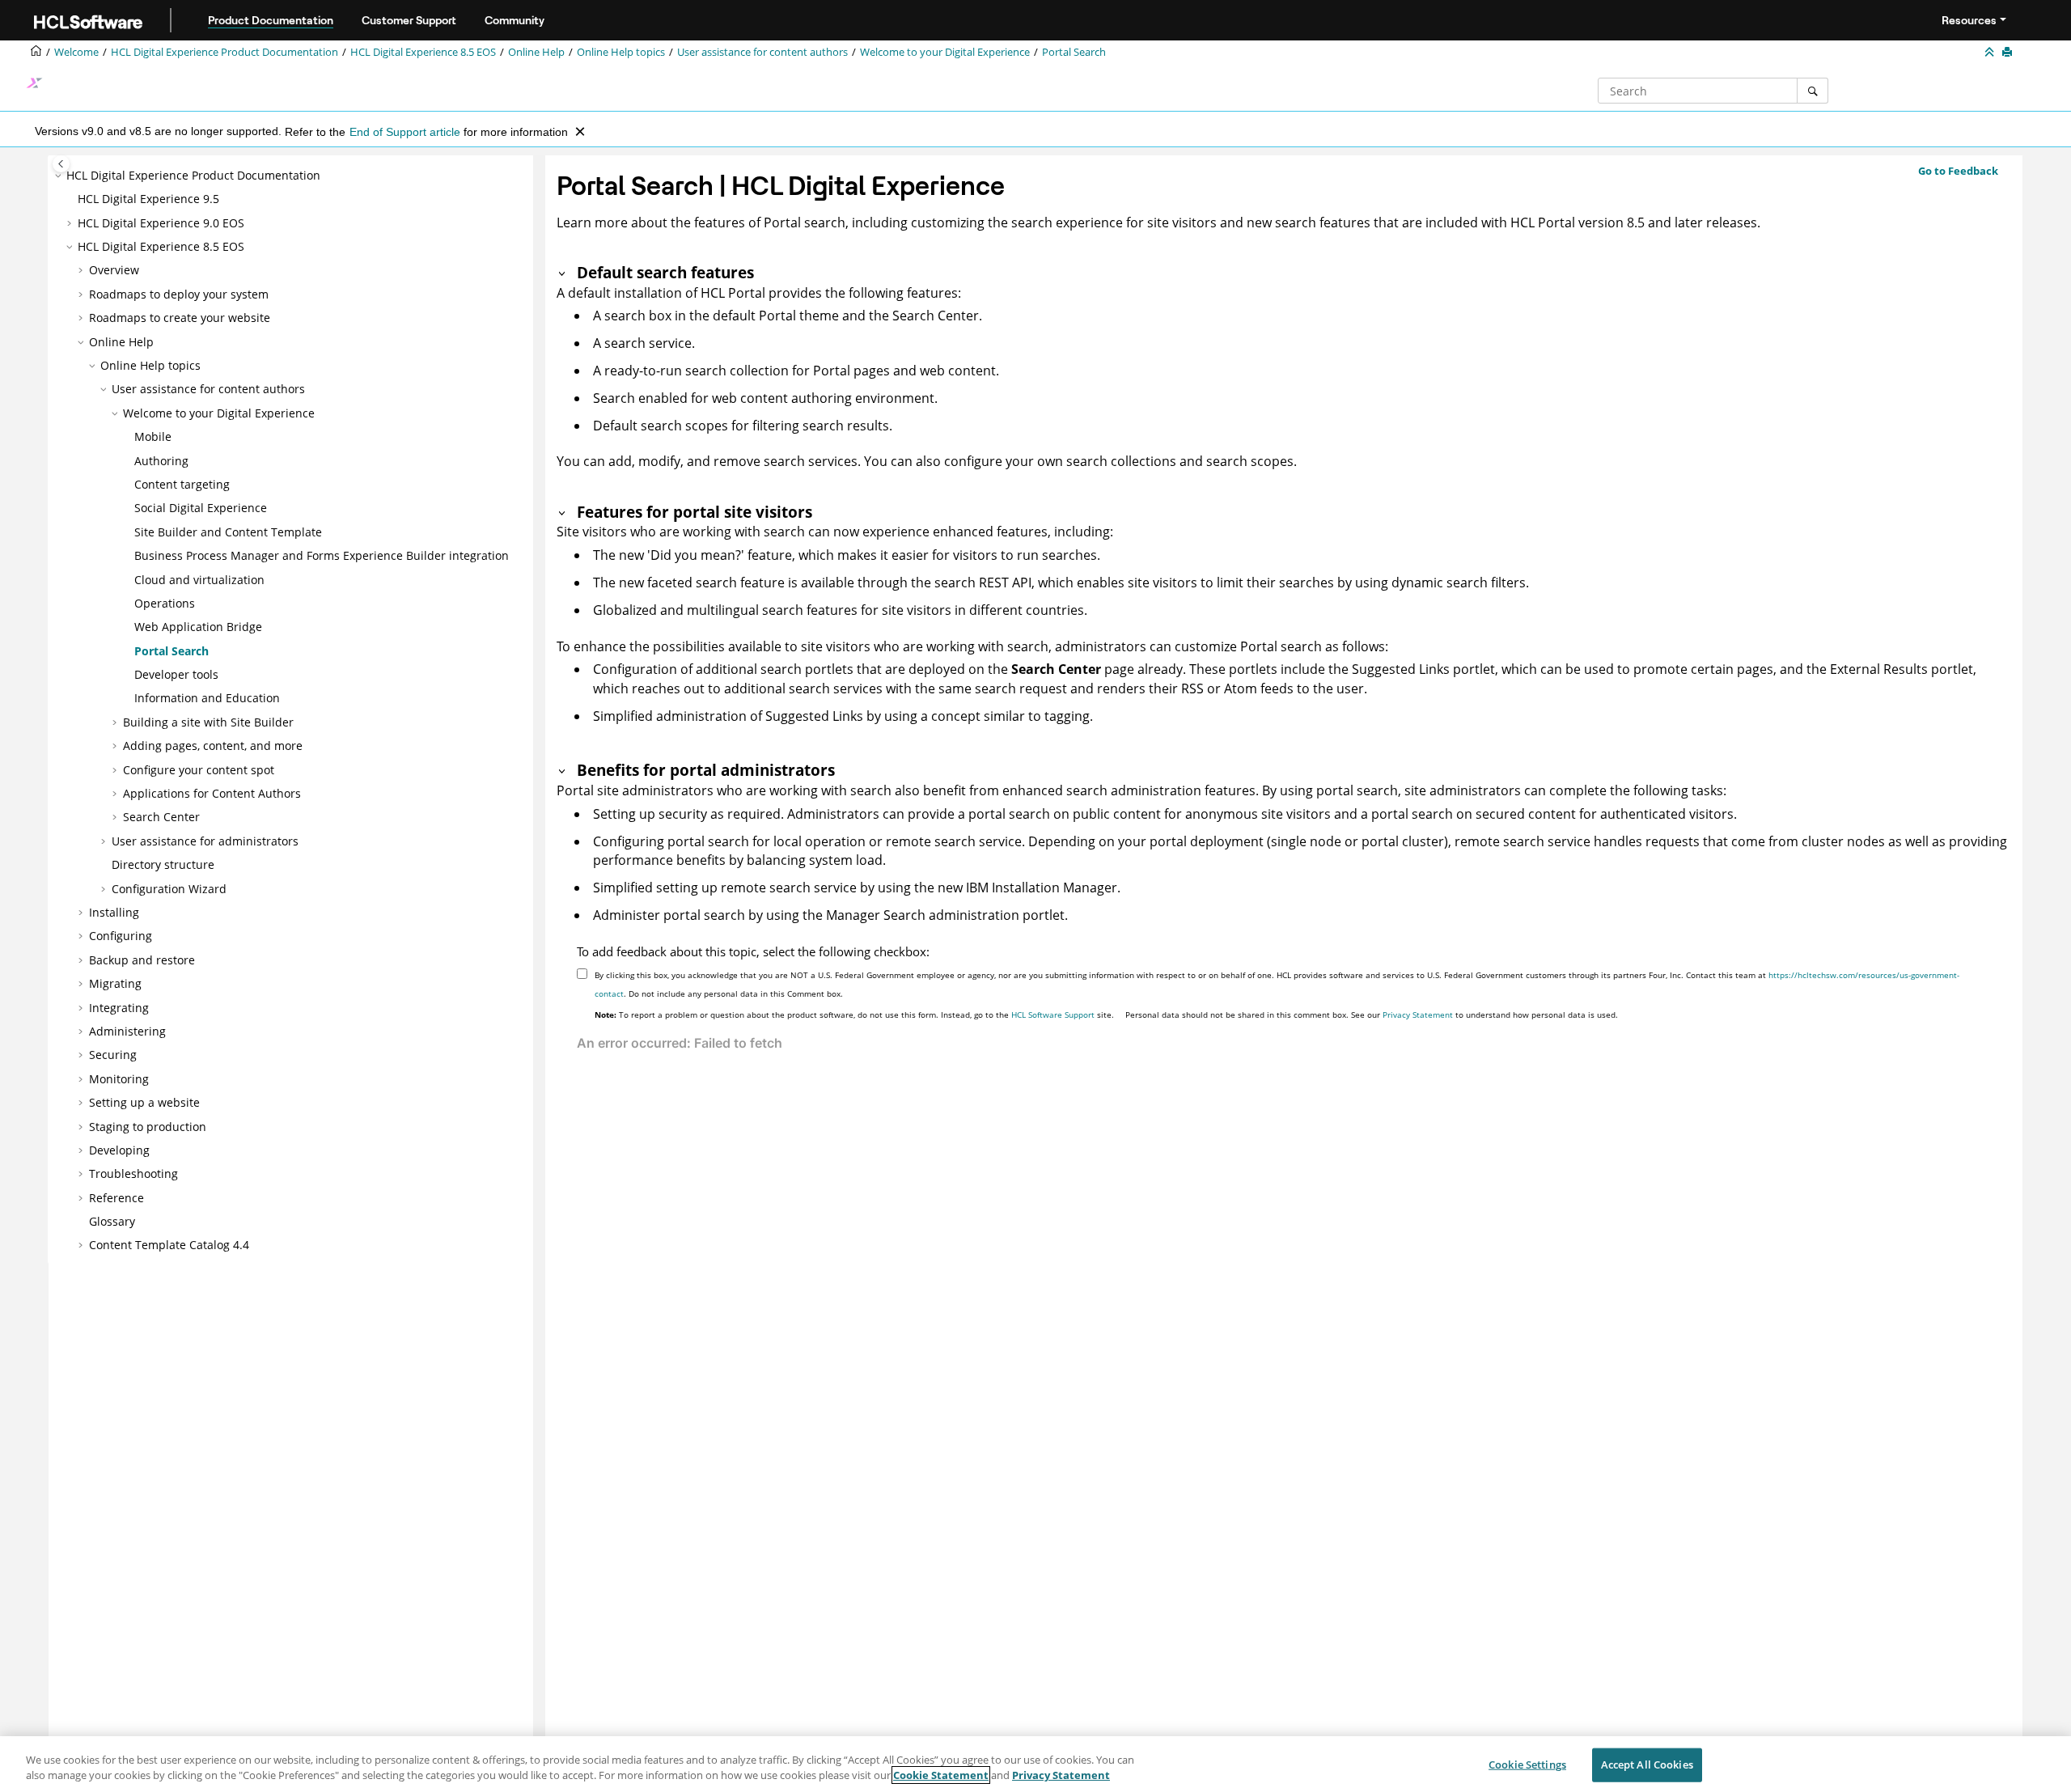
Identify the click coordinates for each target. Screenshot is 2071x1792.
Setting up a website (144, 1102)
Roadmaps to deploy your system (179, 294)
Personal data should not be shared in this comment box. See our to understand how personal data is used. (1372, 1015)
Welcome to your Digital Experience (945, 52)
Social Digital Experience (201, 508)
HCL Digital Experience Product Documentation (224, 52)
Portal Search (1074, 52)
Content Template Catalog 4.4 (169, 1245)
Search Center (161, 817)
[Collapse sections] (1991, 53)
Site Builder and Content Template (228, 532)
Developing (119, 1150)
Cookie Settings (1527, 1764)
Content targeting (182, 484)
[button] (60, 176)
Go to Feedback (1958, 171)
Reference (116, 1198)
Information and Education (207, 698)
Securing (113, 1055)
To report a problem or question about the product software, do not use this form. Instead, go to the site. (854, 1015)
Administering (127, 1031)
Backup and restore (142, 960)
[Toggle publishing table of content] (61, 164)
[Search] (1813, 91)
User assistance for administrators (205, 841)
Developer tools (176, 674)
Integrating (119, 1008)
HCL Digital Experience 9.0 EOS (161, 223)
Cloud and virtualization (199, 580)
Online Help (536, 52)
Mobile (153, 436)
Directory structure (163, 864)
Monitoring (119, 1079)
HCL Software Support (1053, 1015)
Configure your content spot (199, 770)
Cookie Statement (941, 1775)
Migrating (115, 983)
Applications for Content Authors (212, 793)
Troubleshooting (133, 1173)
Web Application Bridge (198, 627)
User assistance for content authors (762, 52)
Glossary (112, 1221)
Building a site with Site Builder (208, 722)
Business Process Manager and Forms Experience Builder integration (322, 555)
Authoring (161, 461)
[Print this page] (2009, 53)
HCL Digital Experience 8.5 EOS (423, 52)
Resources (1969, 20)
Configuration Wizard (169, 889)
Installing (114, 912)
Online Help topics (621, 52)
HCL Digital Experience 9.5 (148, 199)
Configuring (121, 936)
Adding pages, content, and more (213, 746)
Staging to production (148, 1127)
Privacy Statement (1418, 1015)
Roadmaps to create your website (180, 318)
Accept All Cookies (1647, 1764)
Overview (114, 270)
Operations (165, 603)
